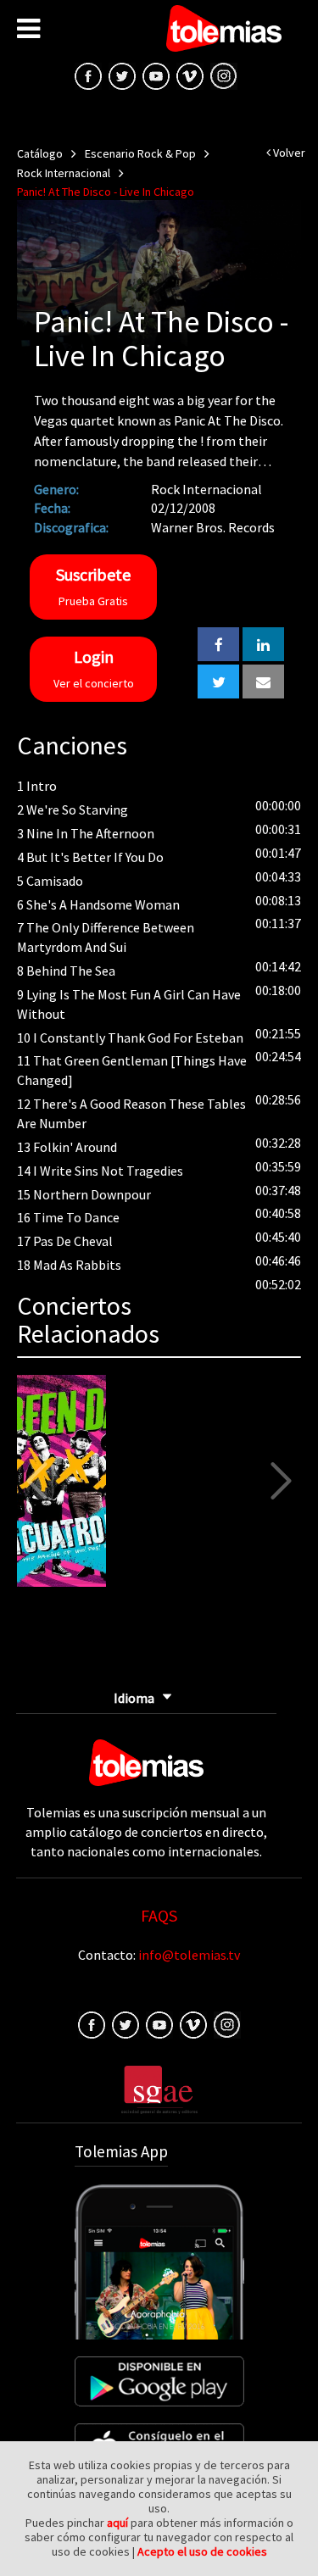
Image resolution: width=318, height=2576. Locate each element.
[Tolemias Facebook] (88, 75)
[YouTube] (156, 75)
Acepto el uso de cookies (202, 2551)
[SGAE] (159, 2088)
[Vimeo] (190, 75)
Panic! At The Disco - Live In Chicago (106, 192)
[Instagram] (224, 75)
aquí (117, 2523)
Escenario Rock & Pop (140, 153)
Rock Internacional (64, 173)
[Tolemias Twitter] (122, 75)
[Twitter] (126, 2023)
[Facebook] (92, 2023)
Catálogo (40, 153)
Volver (288, 153)
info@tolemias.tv (189, 1955)
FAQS (159, 1915)
